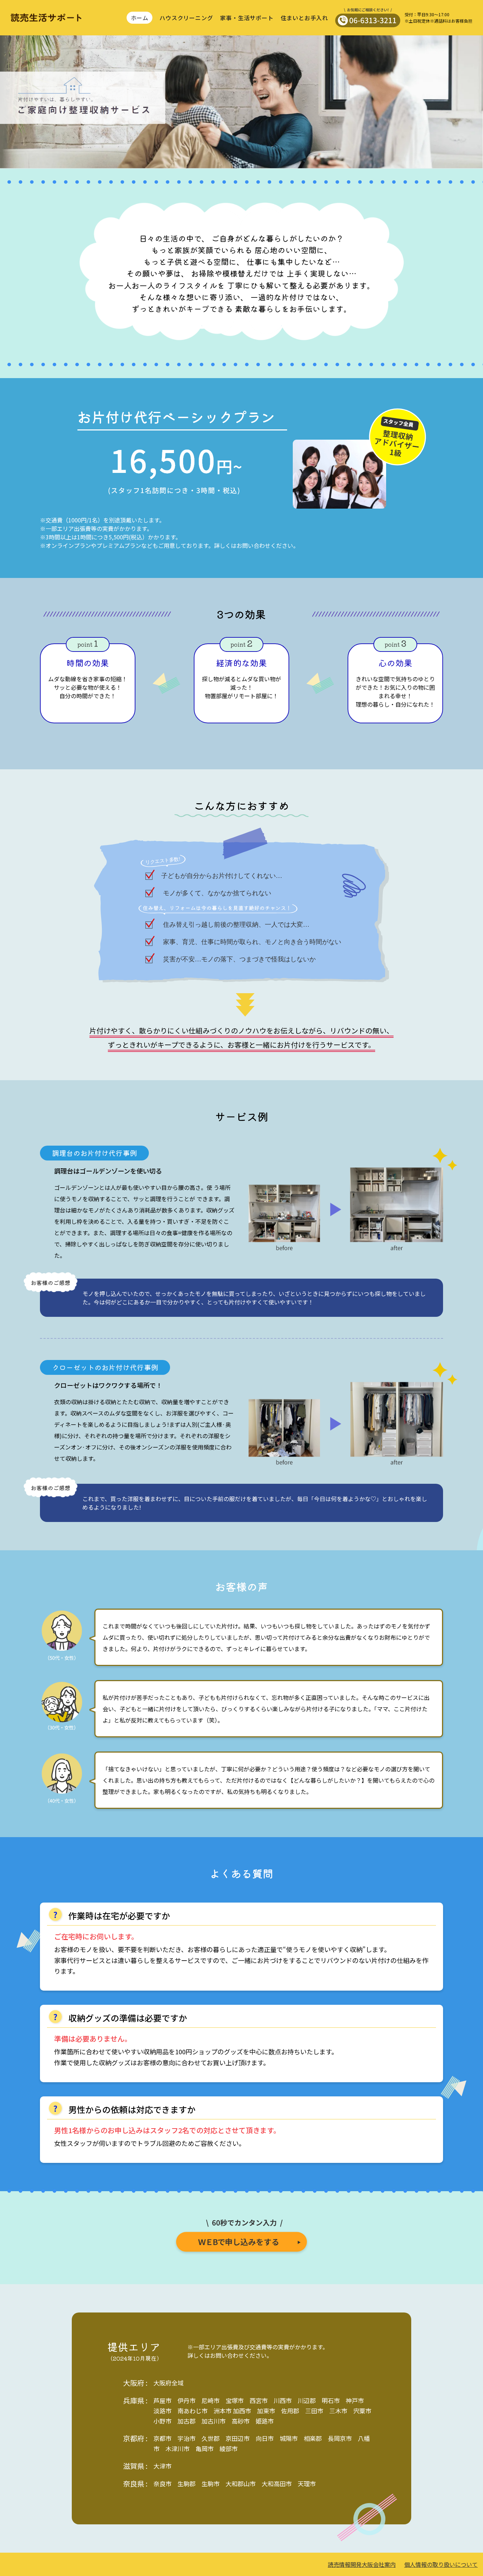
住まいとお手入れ (304, 18)
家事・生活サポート (247, 18)
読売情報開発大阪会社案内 (362, 2564)
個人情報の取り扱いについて (441, 2564)
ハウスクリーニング (186, 18)
